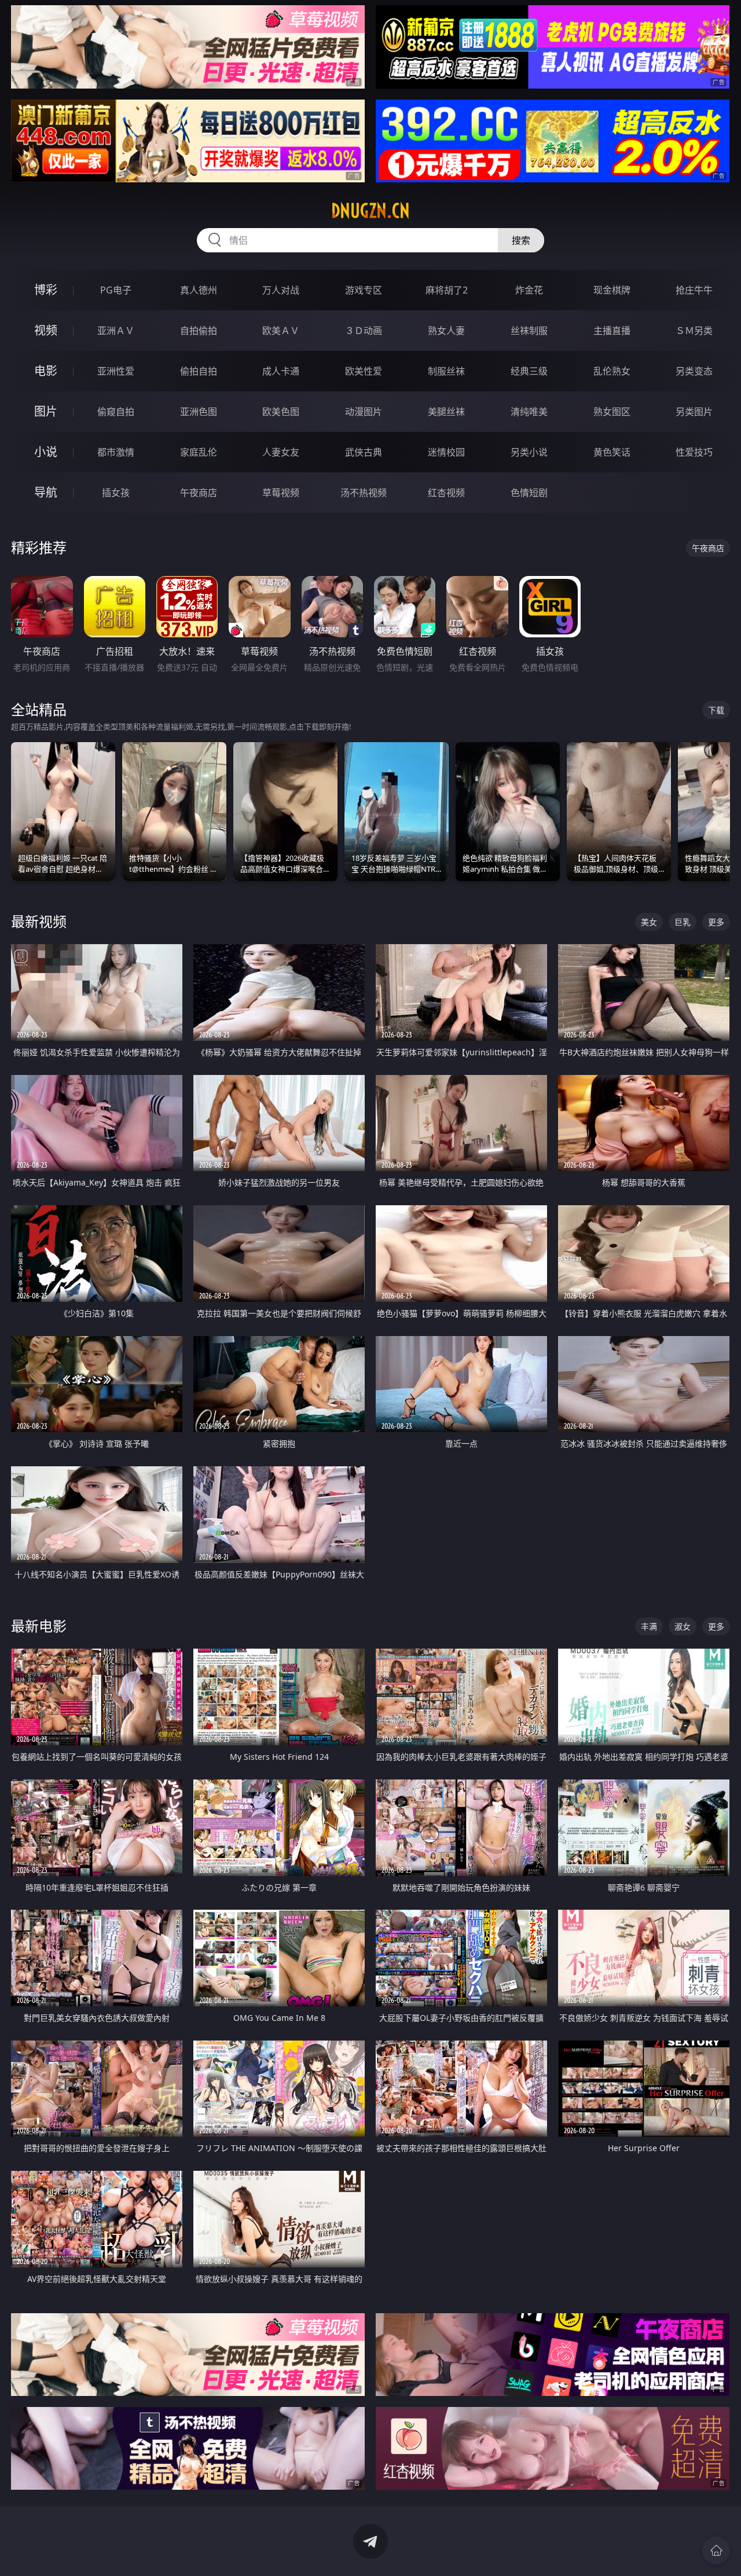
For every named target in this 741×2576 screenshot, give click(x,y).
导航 (46, 492)
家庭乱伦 (199, 452)
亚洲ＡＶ (116, 331)
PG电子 (116, 290)
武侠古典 (364, 452)
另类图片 (694, 412)
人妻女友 (281, 452)
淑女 (683, 1626)
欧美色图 (281, 412)
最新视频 (39, 921)
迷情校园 (446, 452)
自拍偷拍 (199, 331)
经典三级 (529, 371)
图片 (46, 411)
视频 (46, 330)
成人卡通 (281, 371)
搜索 (521, 240)
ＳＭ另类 (694, 331)
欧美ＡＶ (281, 331)
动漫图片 (364, 412)
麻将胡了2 (447, 290)
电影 (46, 371)
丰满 (649, 1626)
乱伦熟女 (612, 371)
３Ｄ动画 (364, 331)
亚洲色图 (199, 412)
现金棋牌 (612, 290)
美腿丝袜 (446, 412)
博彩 (46, 290)
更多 (716, 922)
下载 (716, 710)
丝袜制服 (529, 331)
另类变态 (694, 371)
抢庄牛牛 (694, 290)
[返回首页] (716, 2551)
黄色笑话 (612, 452)
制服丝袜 (446, 371)
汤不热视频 (364, 493)
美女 (649, 922)
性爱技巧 (694, 452)
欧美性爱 (364, 371)
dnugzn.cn (370, 211)
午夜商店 (199, 493)
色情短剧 (529, 493)
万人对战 (281, 290)
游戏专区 (364, 290)
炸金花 (529, 290)
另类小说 (529, 452)
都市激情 (116, 452)
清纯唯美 (529, 412)
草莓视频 (281, 493)
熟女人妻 (446, 331)
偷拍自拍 (199, 371)
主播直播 (612, 331)
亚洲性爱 (116, 371)
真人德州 (199, 290)
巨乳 (683, 922)
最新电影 (39, 1626)
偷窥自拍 (116, 412)
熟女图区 (612, 412)
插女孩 (116, 493)
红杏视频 (446, 493)
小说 (46, 452)
